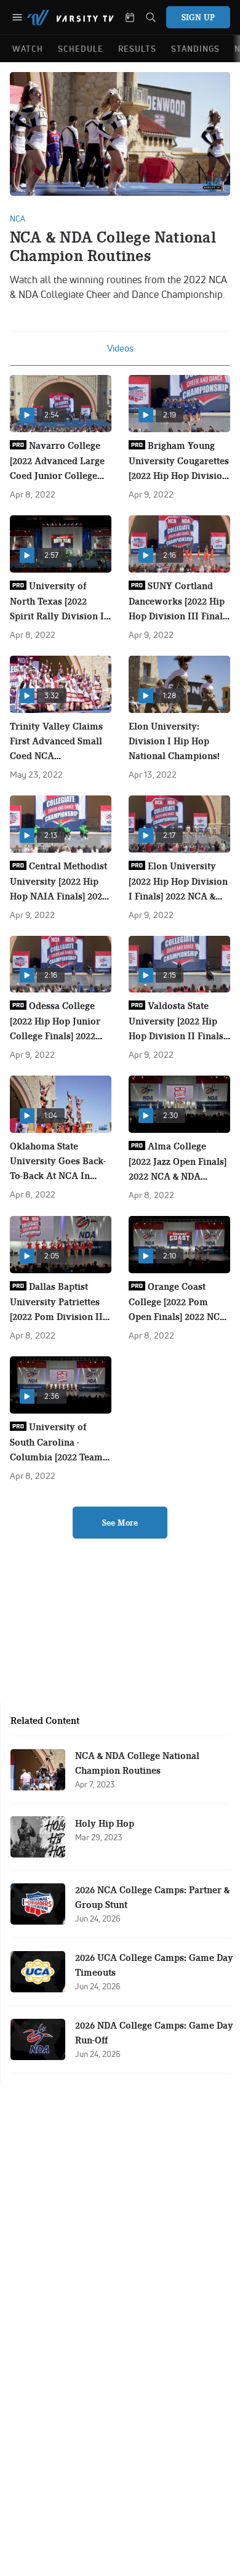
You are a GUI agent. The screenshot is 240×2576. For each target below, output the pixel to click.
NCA (18, 219)
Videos (120, 348)
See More (120, 1523)
